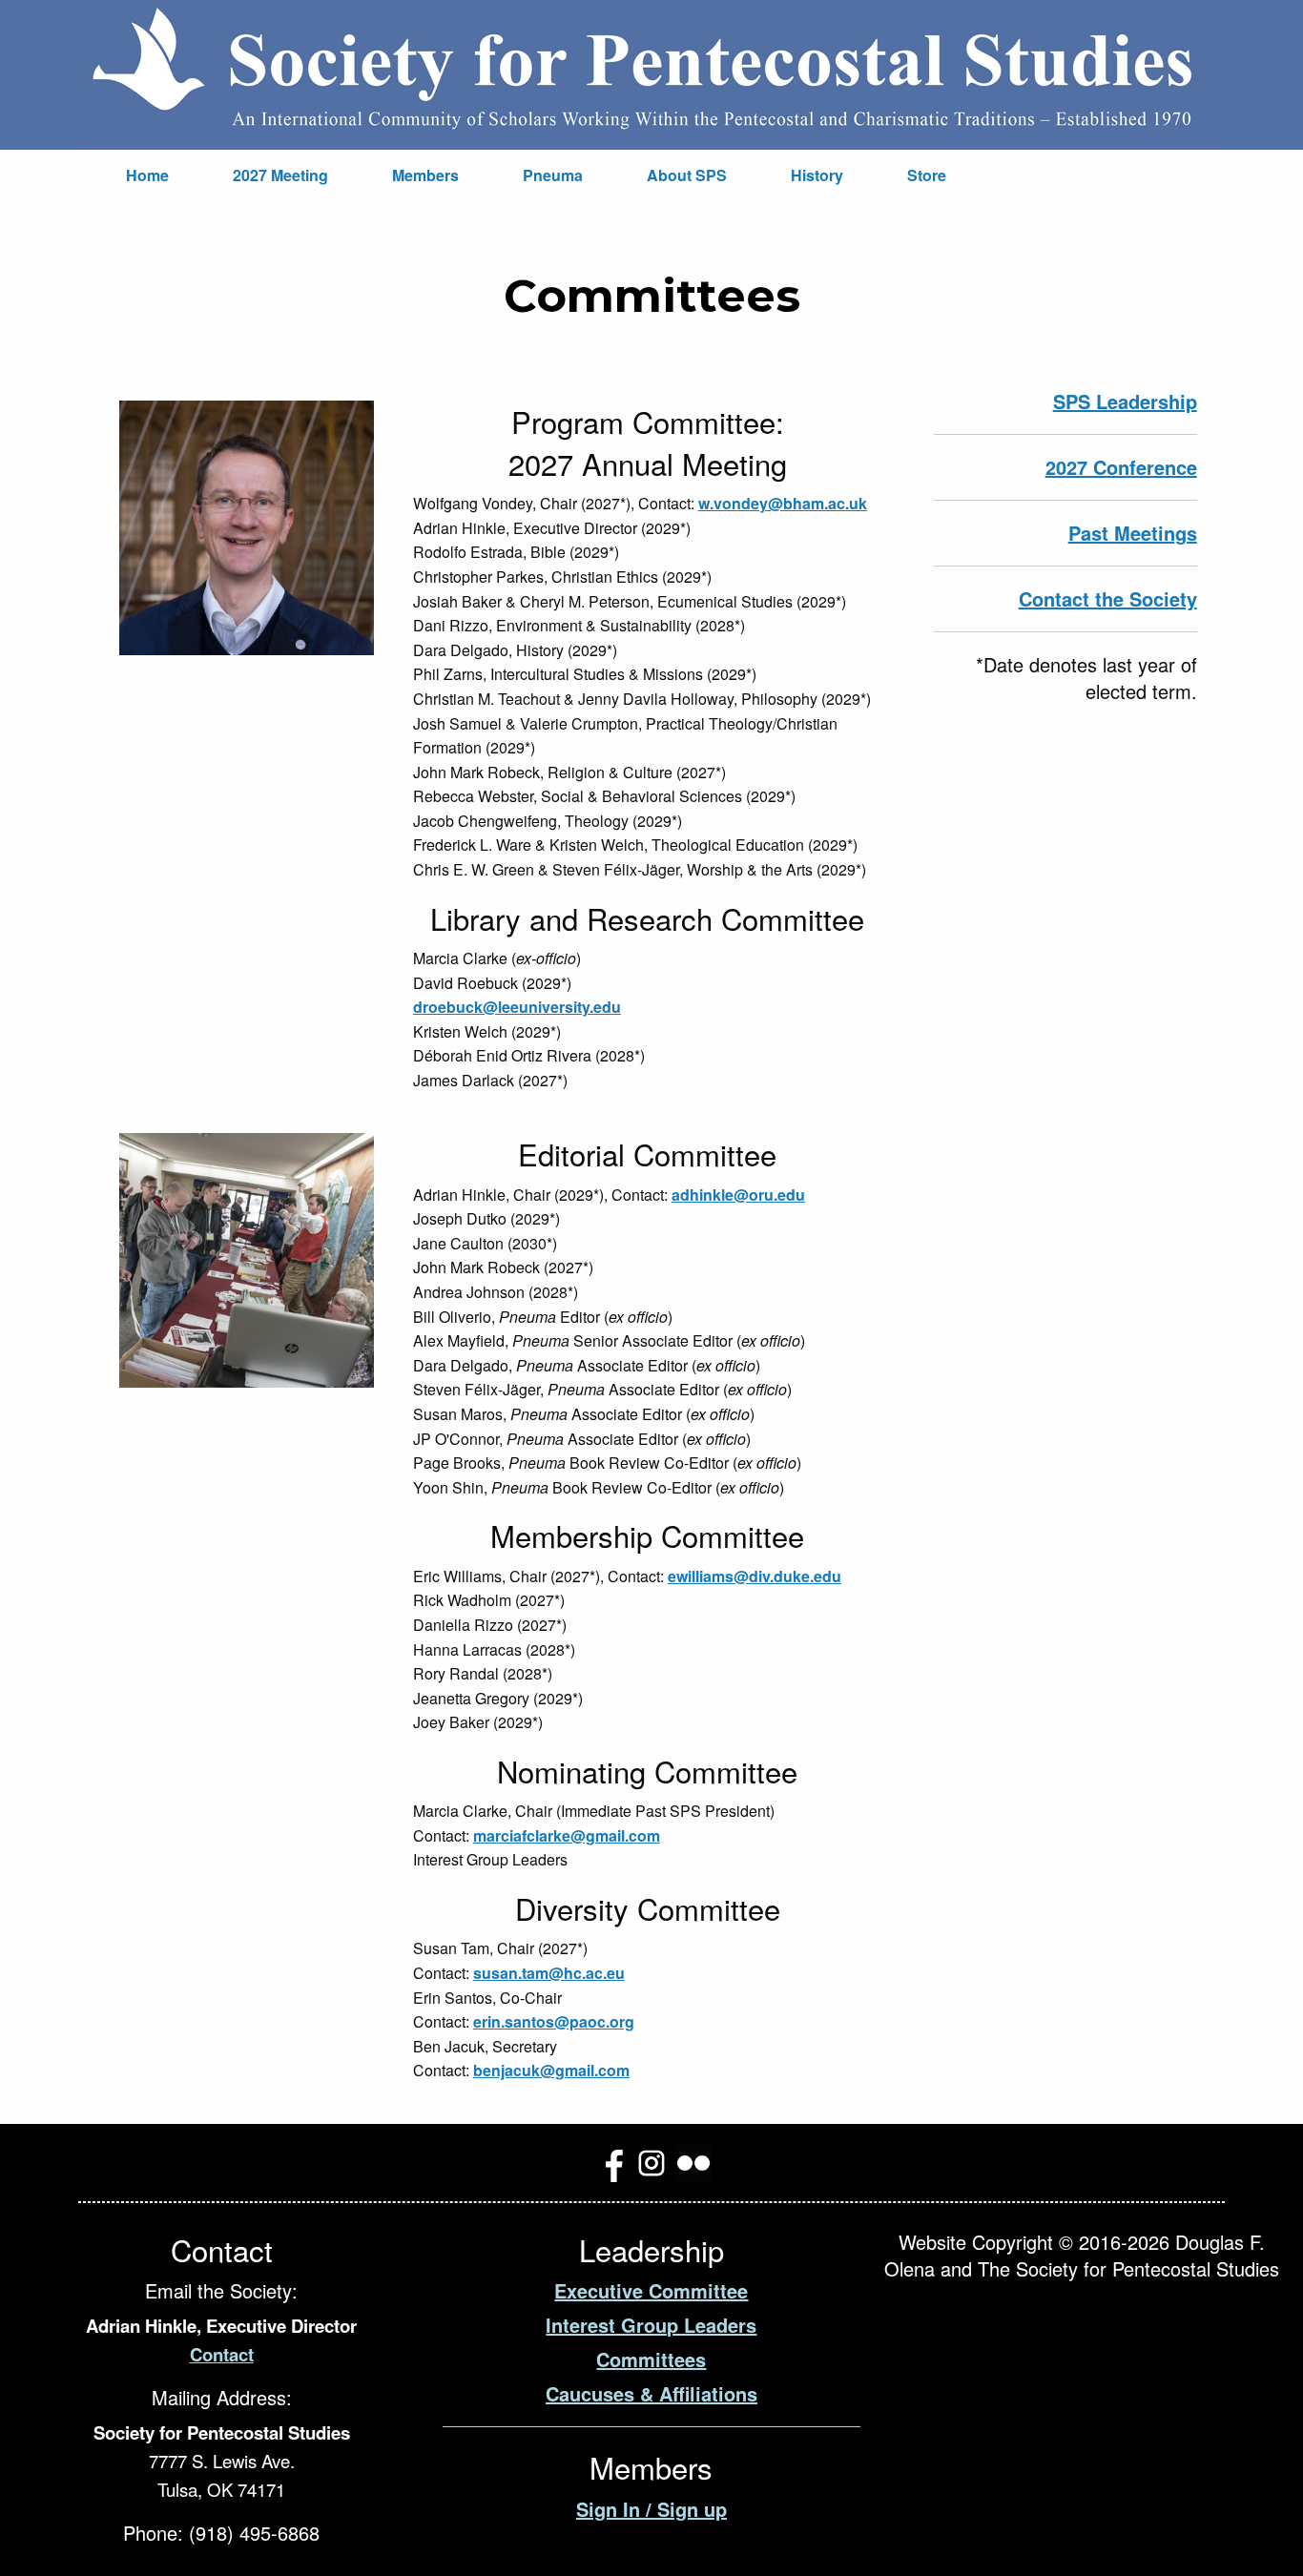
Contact (222, 2354)
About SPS (687, 175)
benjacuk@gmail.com (551, 2070)
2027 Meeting (280, 175)
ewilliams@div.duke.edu (755, 1576)
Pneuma (553, 175)
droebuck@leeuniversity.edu (517, 1007)
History (817, 175)
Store (927, 175)
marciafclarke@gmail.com (567, 1835)
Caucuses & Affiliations (651, 2393)
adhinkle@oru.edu (738, 1195)
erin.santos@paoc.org (554, 2021)
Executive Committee (651, 2290)
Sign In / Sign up (651, 2509)
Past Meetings (1133, 533)
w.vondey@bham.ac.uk (783, 503)
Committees (651, 2359)
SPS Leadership (1125, 401)
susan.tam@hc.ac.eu (549, 1973)
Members (425, 175)
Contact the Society (1108, 598)
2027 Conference (1121, 467)
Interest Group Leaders (651, 2325)
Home (147, 175)
